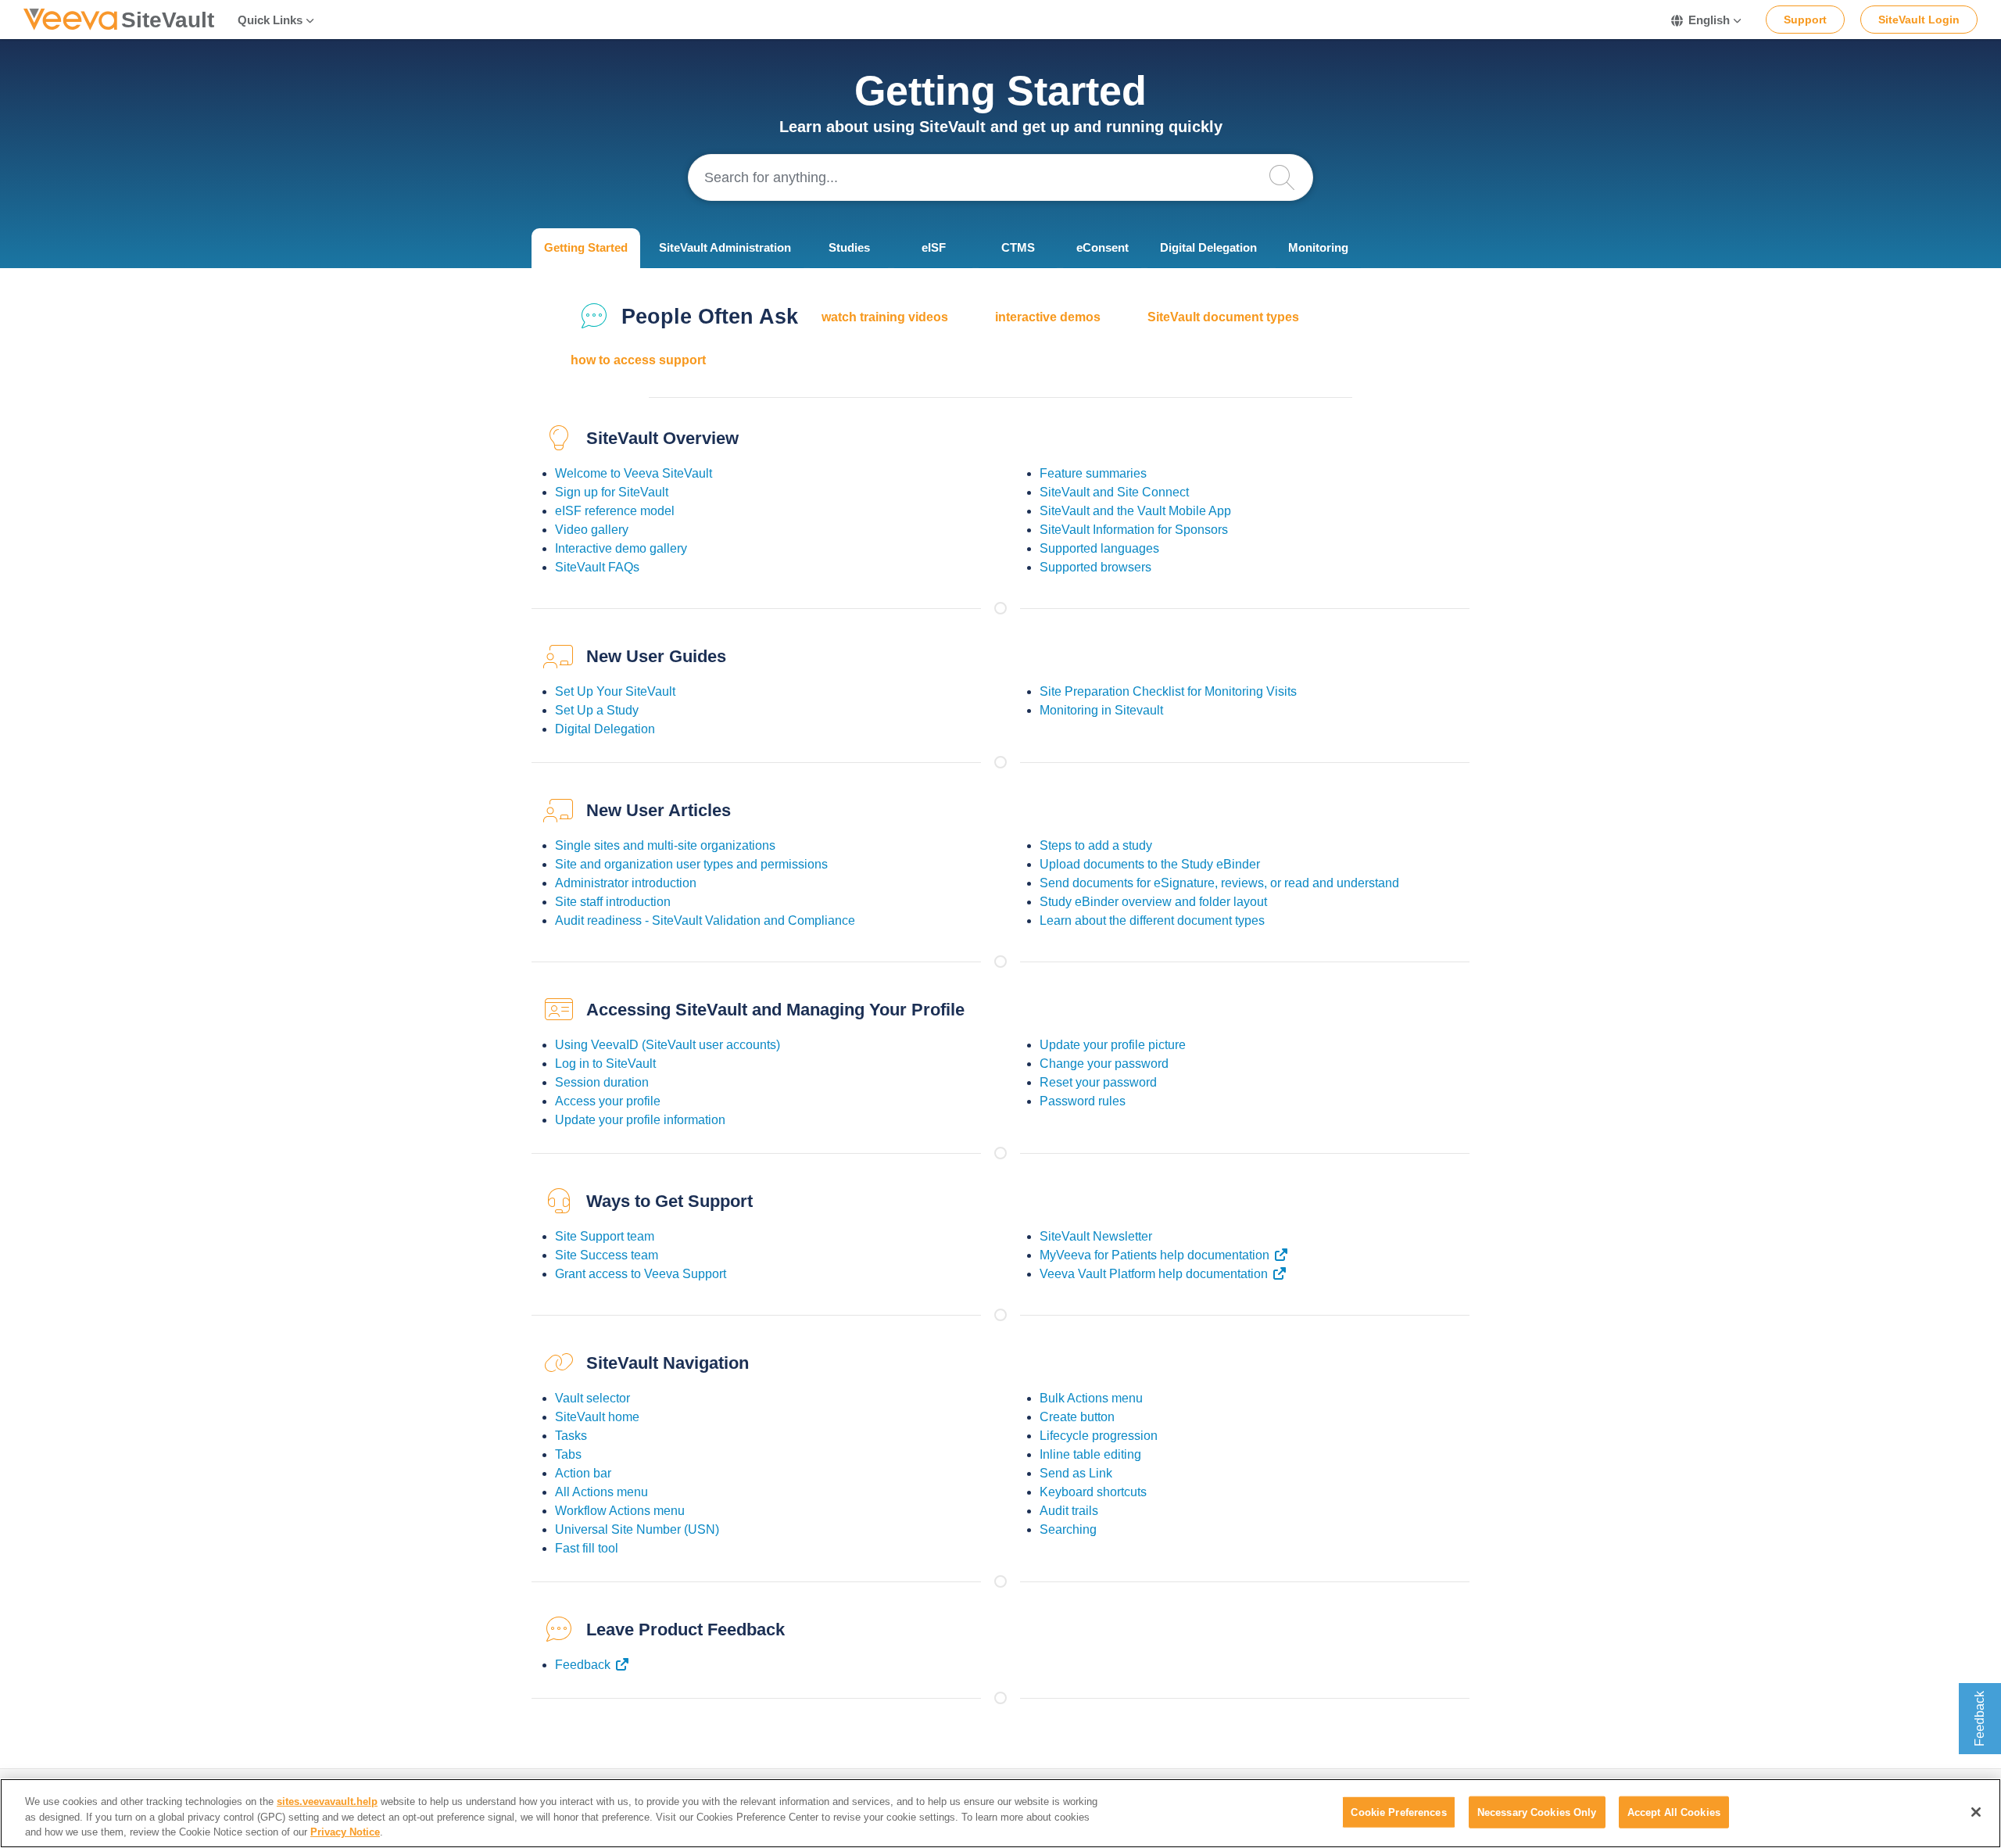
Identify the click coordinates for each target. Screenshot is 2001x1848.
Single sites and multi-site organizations (665, 845)
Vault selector (592, 1398)
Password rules (1083, 1101)
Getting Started (586, 247)
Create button (1077, 1417)
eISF (934, 247)
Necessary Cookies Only (1537, 1812)
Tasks (571, 1436)
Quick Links (270, 20)
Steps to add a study (1096, 845)
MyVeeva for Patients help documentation (1154, 1255)
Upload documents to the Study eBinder (1150, 864)
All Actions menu (601, 1492)
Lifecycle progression (1099, 1436)
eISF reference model (615, 511)
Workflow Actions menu (620, 1511)
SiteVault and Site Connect (1114, 492)
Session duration (602, 1082)
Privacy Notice (345, 1832)
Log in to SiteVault (605, 1064)
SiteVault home (597, 1417)
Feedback (583, 1665)
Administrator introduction (626, 883)
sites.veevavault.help (327, 1801)
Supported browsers (1095, 567)
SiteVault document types (1223, 317)
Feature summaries (1093, 473)
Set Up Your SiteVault (615, 691)
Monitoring (1318, 247)
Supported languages (1099, 548)
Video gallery (592, 530)
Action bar (583, 1473)
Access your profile (608, 1101)
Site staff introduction (613, 902)
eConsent (1103, 247)
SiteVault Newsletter (1096, 1236)
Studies (849, 247)
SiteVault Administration (725, 247)
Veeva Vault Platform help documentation (1154, 1274)
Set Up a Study (597, 710)
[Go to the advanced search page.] (1290, 177)
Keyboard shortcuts (1093, 1492)
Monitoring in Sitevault (1101, 710)
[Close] (1976, 1812)
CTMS (1018, 247)
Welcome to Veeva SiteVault (634, 473)
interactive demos (1048, 317)
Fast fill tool (587, 1548)
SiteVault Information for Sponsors (1134, 530)
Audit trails (1069, 1511)
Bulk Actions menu (1091, 1398)
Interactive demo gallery (621, 548)
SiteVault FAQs (597, 567)
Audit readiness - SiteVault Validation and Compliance (705, 920)
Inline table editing (1090, 1454)
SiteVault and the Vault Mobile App (1135, 511)
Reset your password (1098, 1082)
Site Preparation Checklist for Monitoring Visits (1168, 691)
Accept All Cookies (1674, 1812)
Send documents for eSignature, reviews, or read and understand (1219, 883)
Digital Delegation (1208, 247)
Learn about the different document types (1152, 920)
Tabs (568, 1454)
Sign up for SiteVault (612, 492)
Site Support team (605, 1236)
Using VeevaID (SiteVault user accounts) (668, 1045)
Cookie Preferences (1398, 1812)
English (1709, 20)
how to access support (638, 360)
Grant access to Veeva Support (641, 1274)
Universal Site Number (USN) (637, 1529)
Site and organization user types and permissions (691, 864)
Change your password (1104, 1064)
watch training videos (885, 317)
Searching (1068, 1529)
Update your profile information (640, 1120)
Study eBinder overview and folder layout (1153, 902)
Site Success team (607, 1255)
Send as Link (1076, 1473)
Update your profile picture (1113, 1045)
